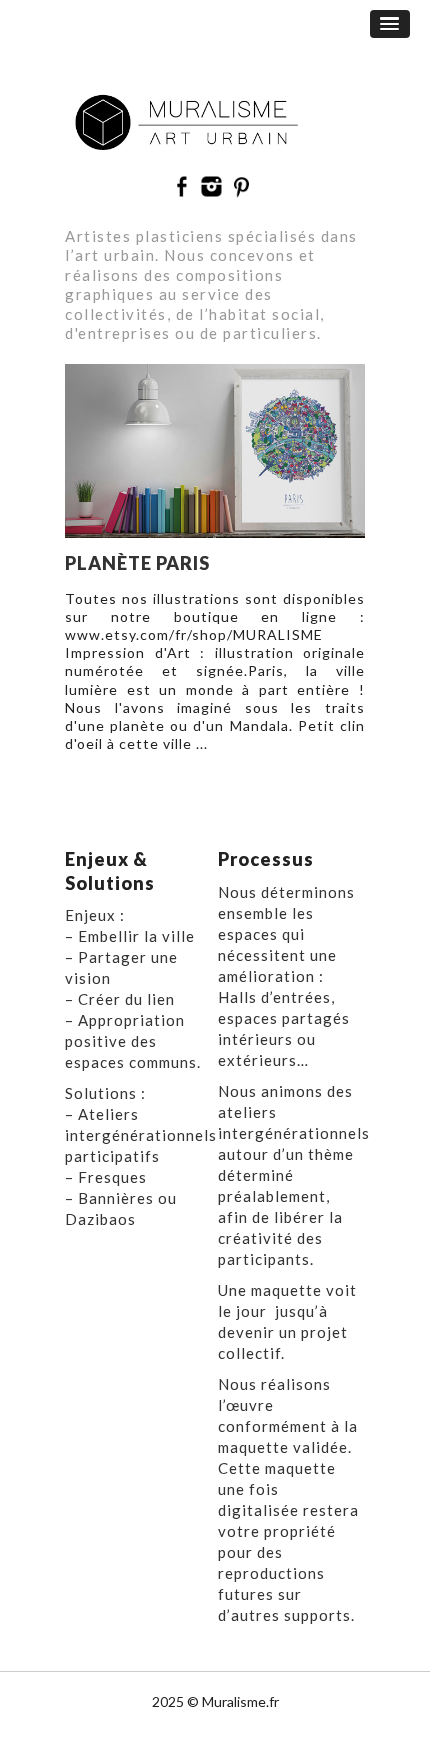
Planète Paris (137, 563)
